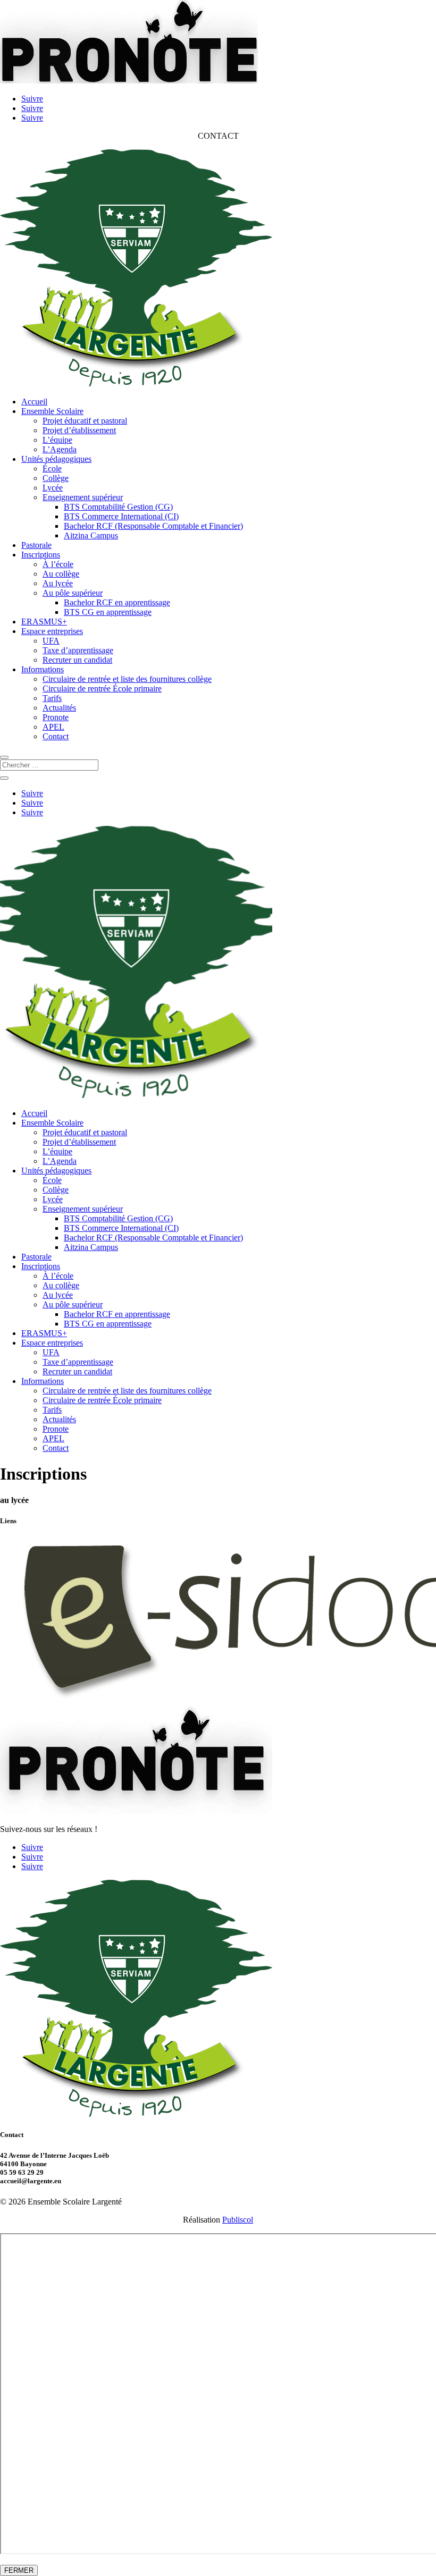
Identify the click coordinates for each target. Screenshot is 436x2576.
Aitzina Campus (91, 535)
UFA (51, 641)
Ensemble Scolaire (52, 411)
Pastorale (36, 545)
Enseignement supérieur (83, 497)
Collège (56, 478)
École (52, 468)
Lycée (53, 488)
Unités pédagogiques (56, 459)
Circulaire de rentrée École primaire (102, 689)
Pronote (56, 717)
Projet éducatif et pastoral (85, 421)
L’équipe (57, 440)
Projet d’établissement (79, 430)
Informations (43, 669)
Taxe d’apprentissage (78, 650)
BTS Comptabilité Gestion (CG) (118, 507)
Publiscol (238, 2220)
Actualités (59, 708)
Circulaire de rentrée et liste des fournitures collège (127, 679)
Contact (56, 736)
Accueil (34, 402)
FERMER (19, 2570)
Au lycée (58, 583)
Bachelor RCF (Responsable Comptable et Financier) (153, 526)
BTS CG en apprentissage (108, 612)
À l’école (58, 564)
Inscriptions (41, 555)
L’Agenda (60, 449)
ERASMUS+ (44, 622)
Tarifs (52, 698)
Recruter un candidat (77, 660)
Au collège (61, 574)
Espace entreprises (52, 631)
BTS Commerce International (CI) (121, 516)
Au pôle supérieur (73, 593)
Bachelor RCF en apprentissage (117, 602)
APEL (53, 727)
